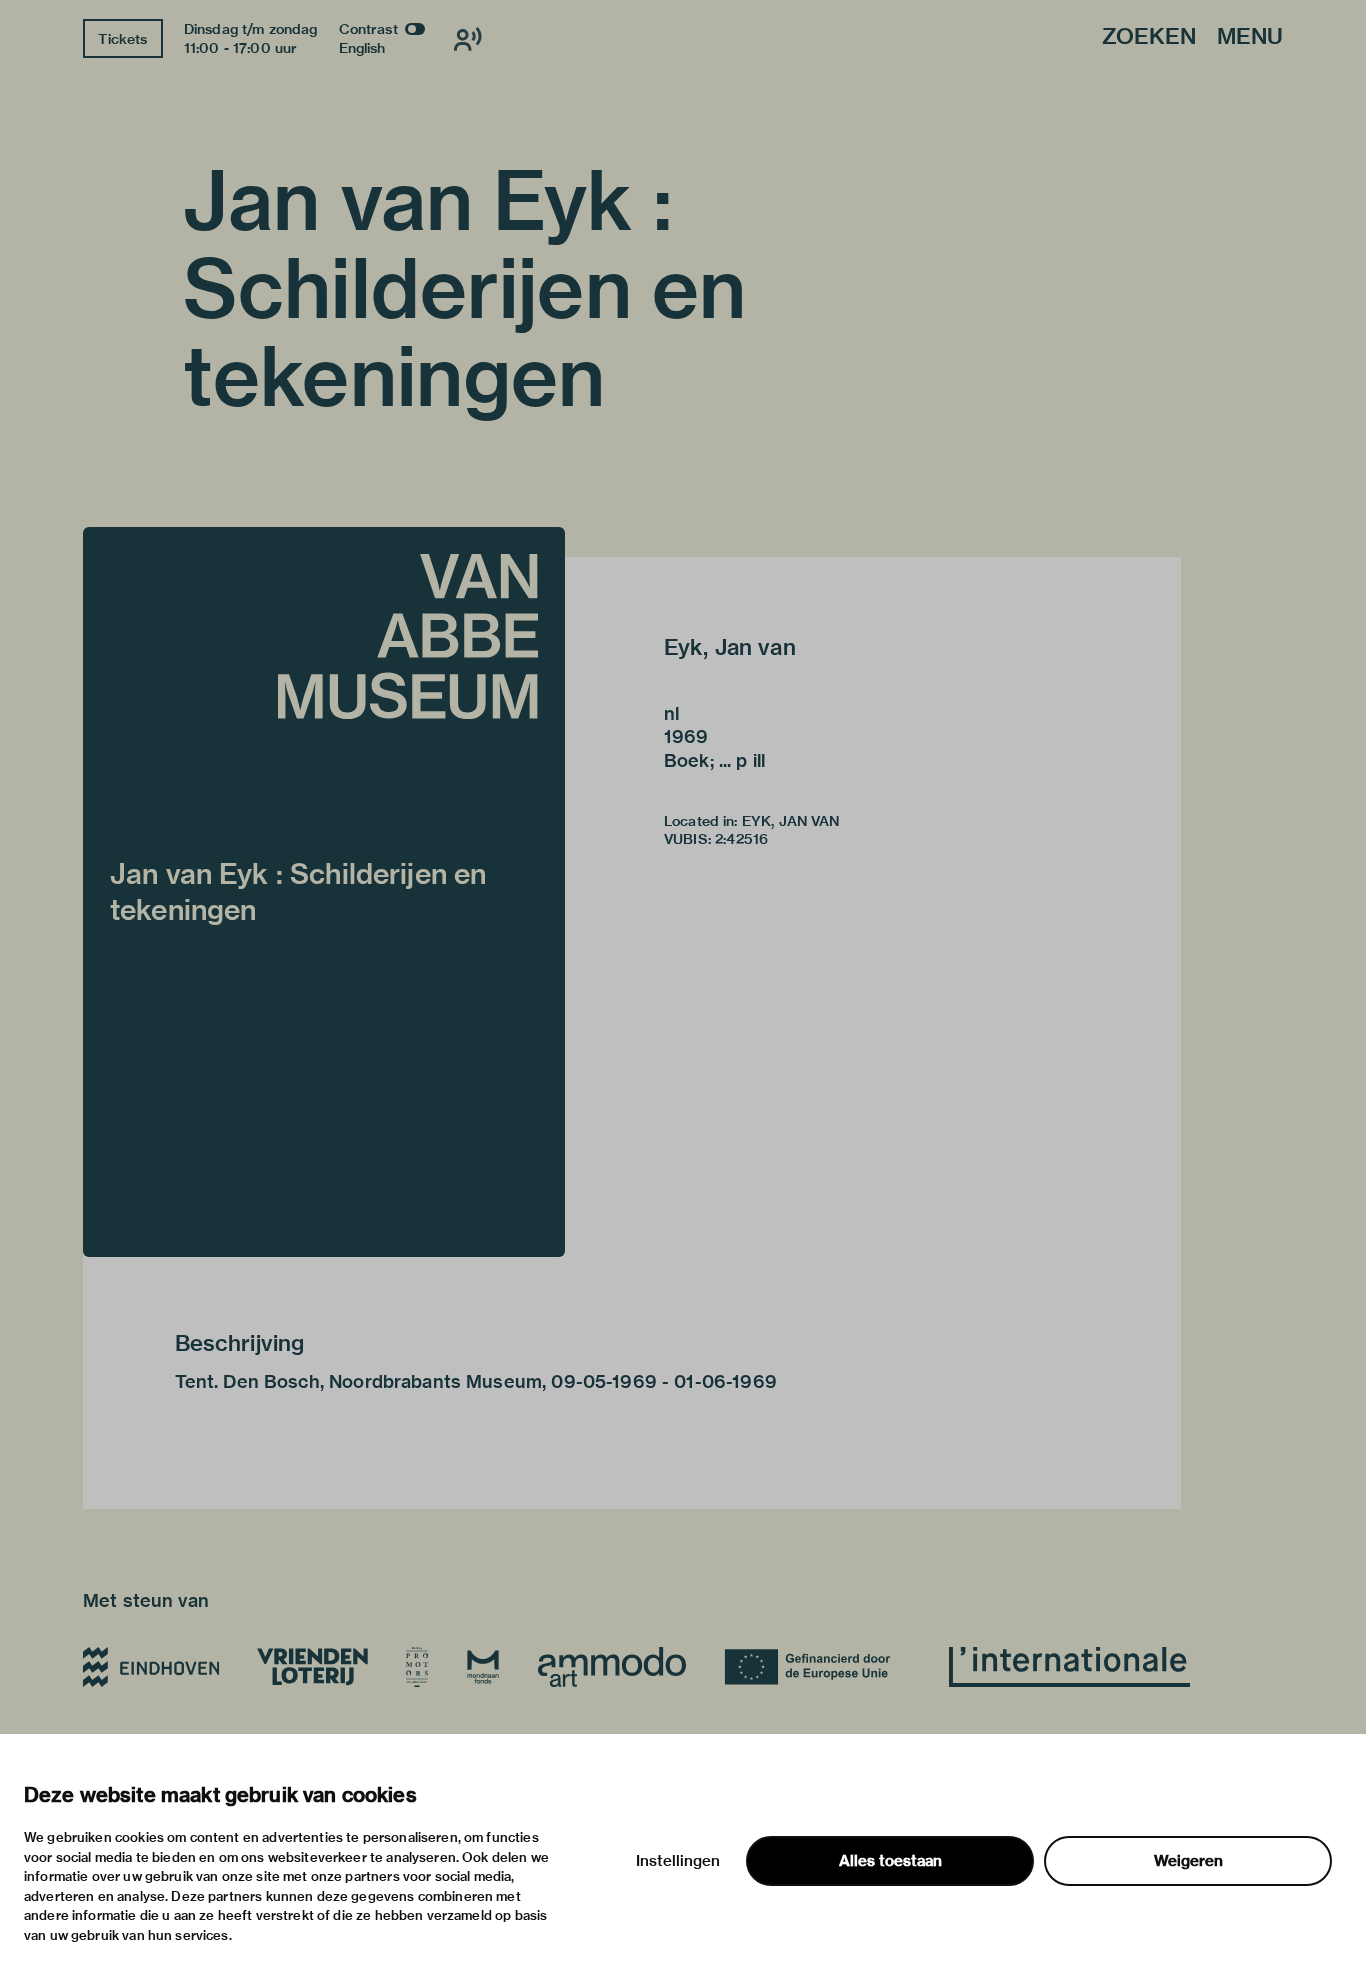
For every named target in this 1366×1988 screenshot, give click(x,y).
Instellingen (678, 1861)
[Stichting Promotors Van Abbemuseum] (417, 1667)
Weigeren (1188, 1861)
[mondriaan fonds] (483, 1667)
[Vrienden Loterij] (312, 1667)
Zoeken (1149, 37)
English (362, 48)
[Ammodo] (612, 1667)
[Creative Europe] (817, 1667)
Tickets (122, 39)
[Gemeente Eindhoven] (151, 1667)
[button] (324, 892)
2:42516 (741, 839)
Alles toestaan (890, 1861)
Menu (1250, 37)
